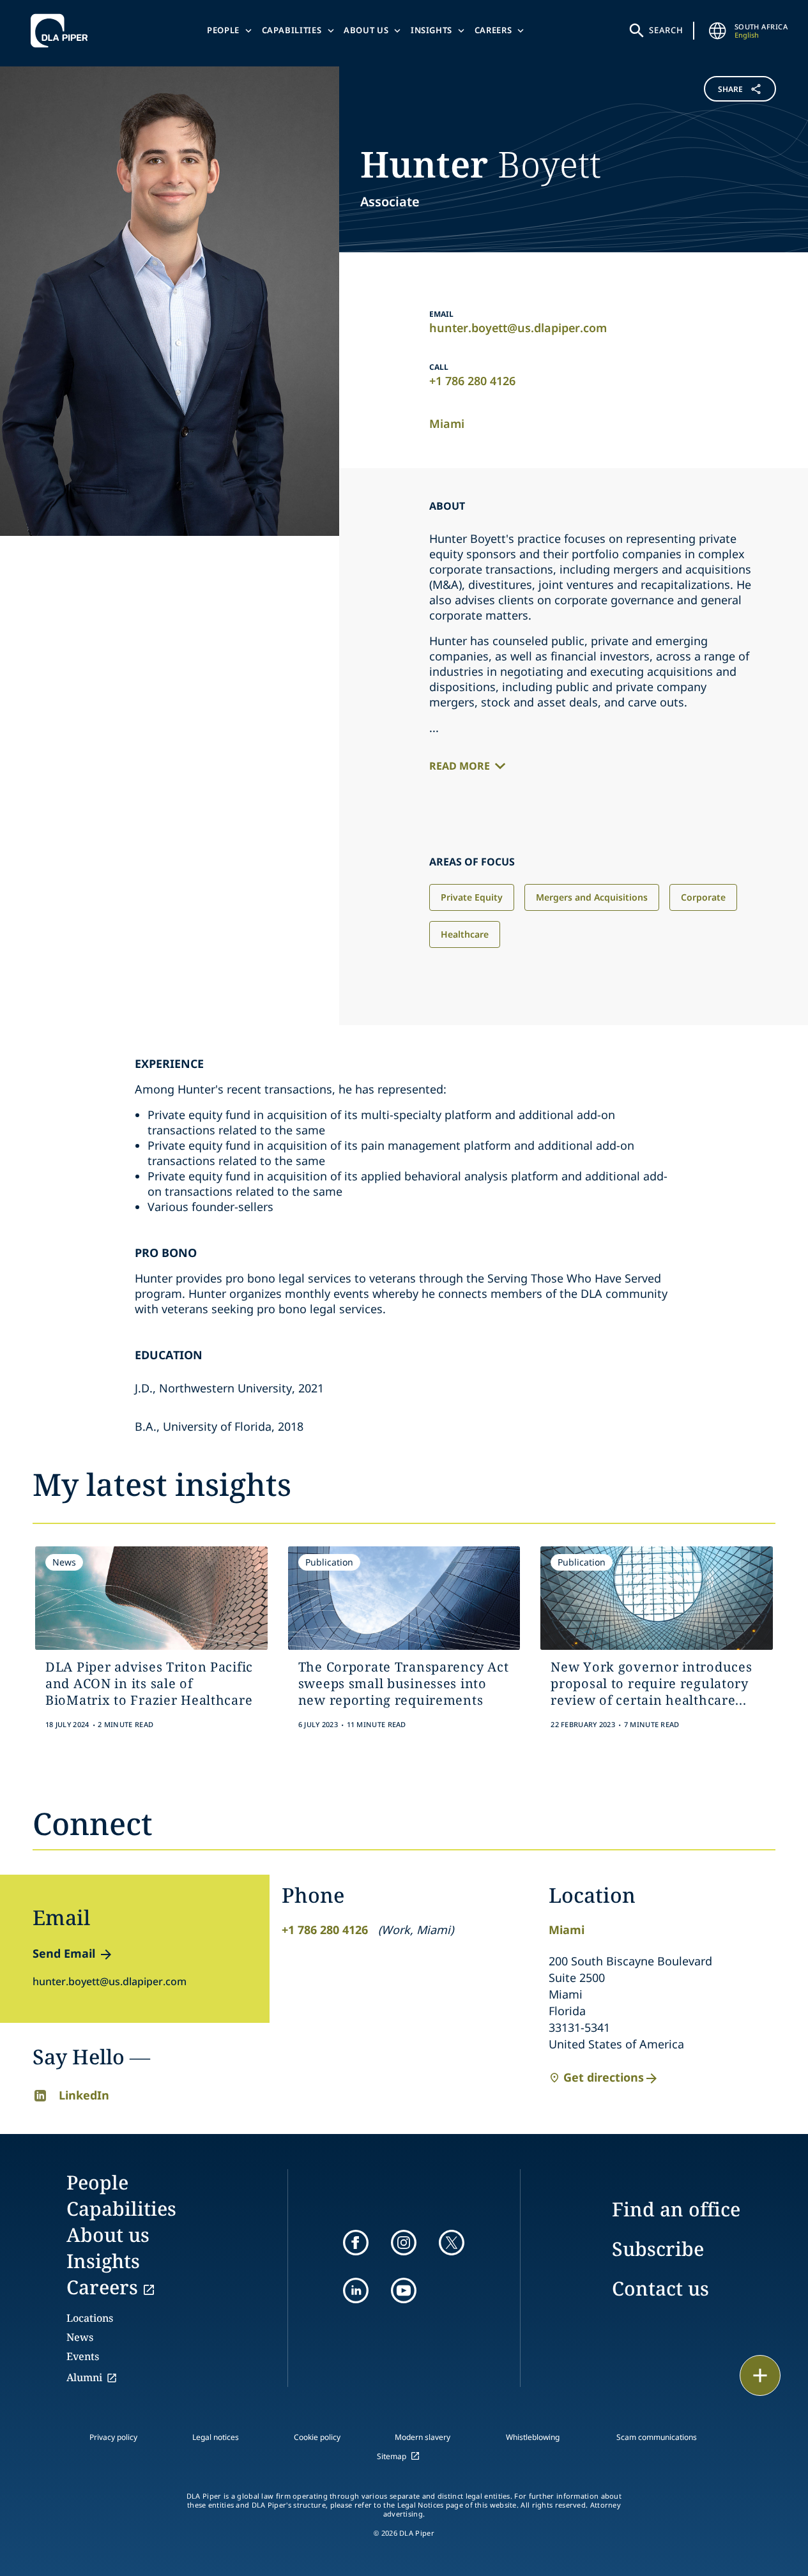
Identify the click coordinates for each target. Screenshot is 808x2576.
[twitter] (452, 2243)
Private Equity (472, 897)
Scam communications (657, 2437)
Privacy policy (113, 2437)
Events (83, 2356)
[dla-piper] (63, 31)
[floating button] (760, 2375)
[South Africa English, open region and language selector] (718, 31)
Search (666, 30)
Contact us (660, 2288)
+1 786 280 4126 (472, 381)
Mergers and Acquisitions (592, 897)
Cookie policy (317, 2437)
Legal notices (216, 2437)
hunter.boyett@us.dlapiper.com (518, 328)
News (80, 2337)
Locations (90, 2318)
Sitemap (392, 2456)
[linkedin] (356, 2290)
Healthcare (465, 934)
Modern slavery (423, 2437)
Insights (431, 30)
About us (366, 30)
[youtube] (404, 2290)
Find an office (676, 2209)
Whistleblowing (533, 2437)
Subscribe (658, 2249)
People (223, 30)
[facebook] (356, 2243)
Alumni (84, 2377)
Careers (493, 30)
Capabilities (292, 30)
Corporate (703, 897)
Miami (447, 423)
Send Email (64, 1953)
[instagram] (404, 2243)
